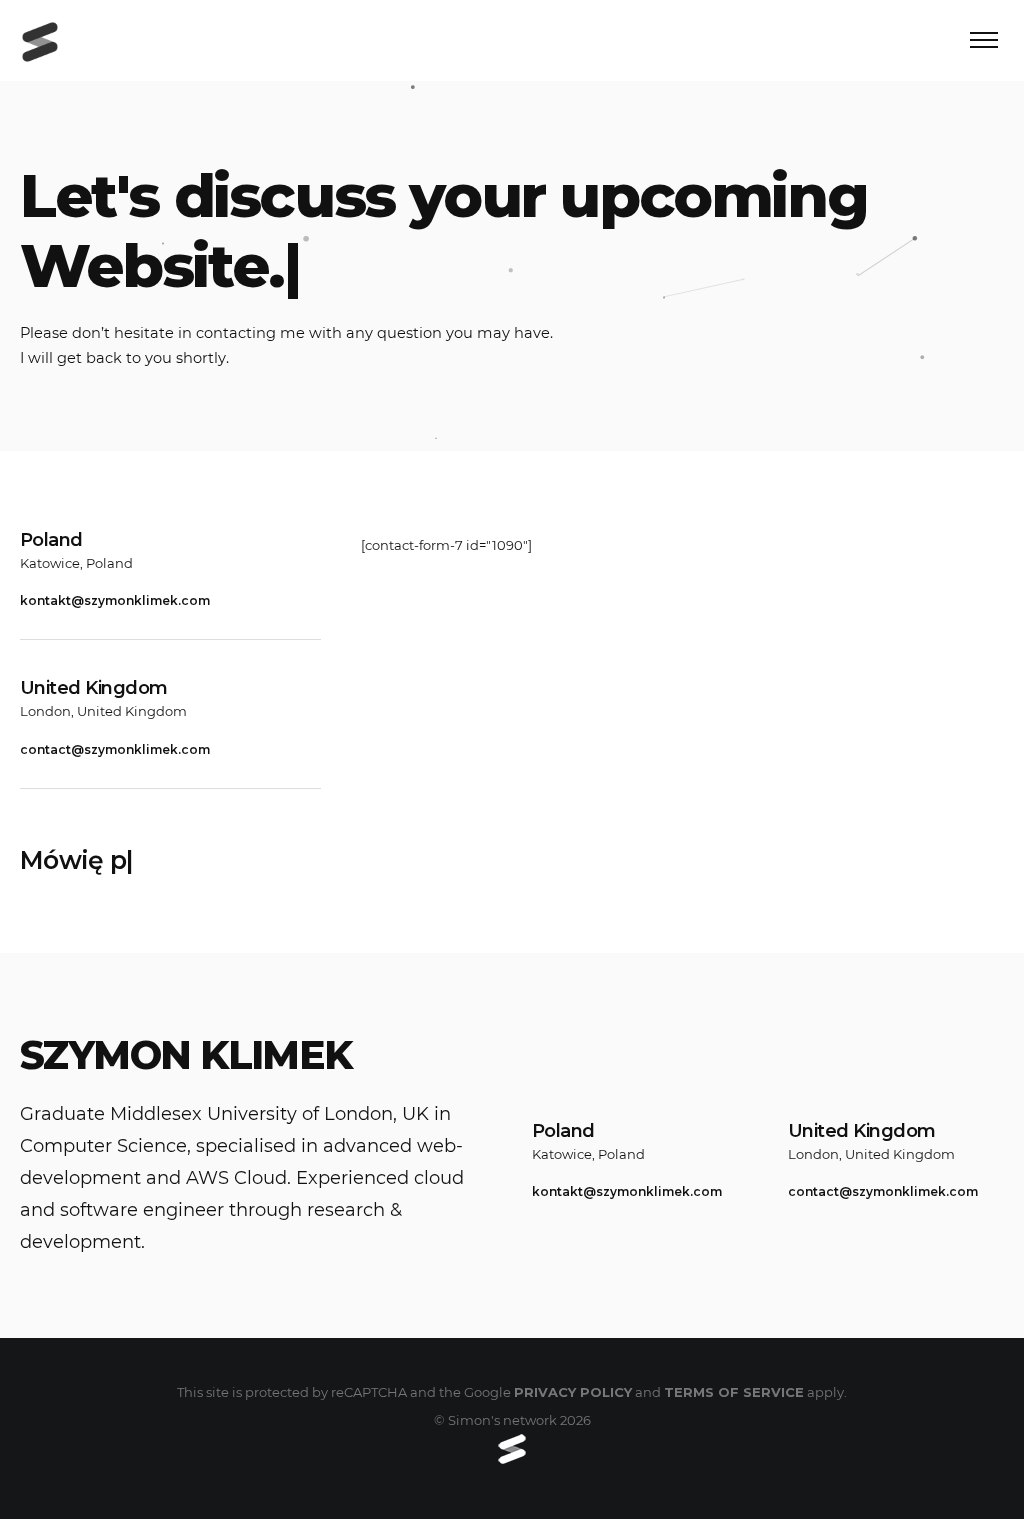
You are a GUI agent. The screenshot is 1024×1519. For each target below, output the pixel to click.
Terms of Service (734, 1392)
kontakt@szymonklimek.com (115, 600)
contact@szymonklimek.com (115, 749)
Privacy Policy (573, 1392)
